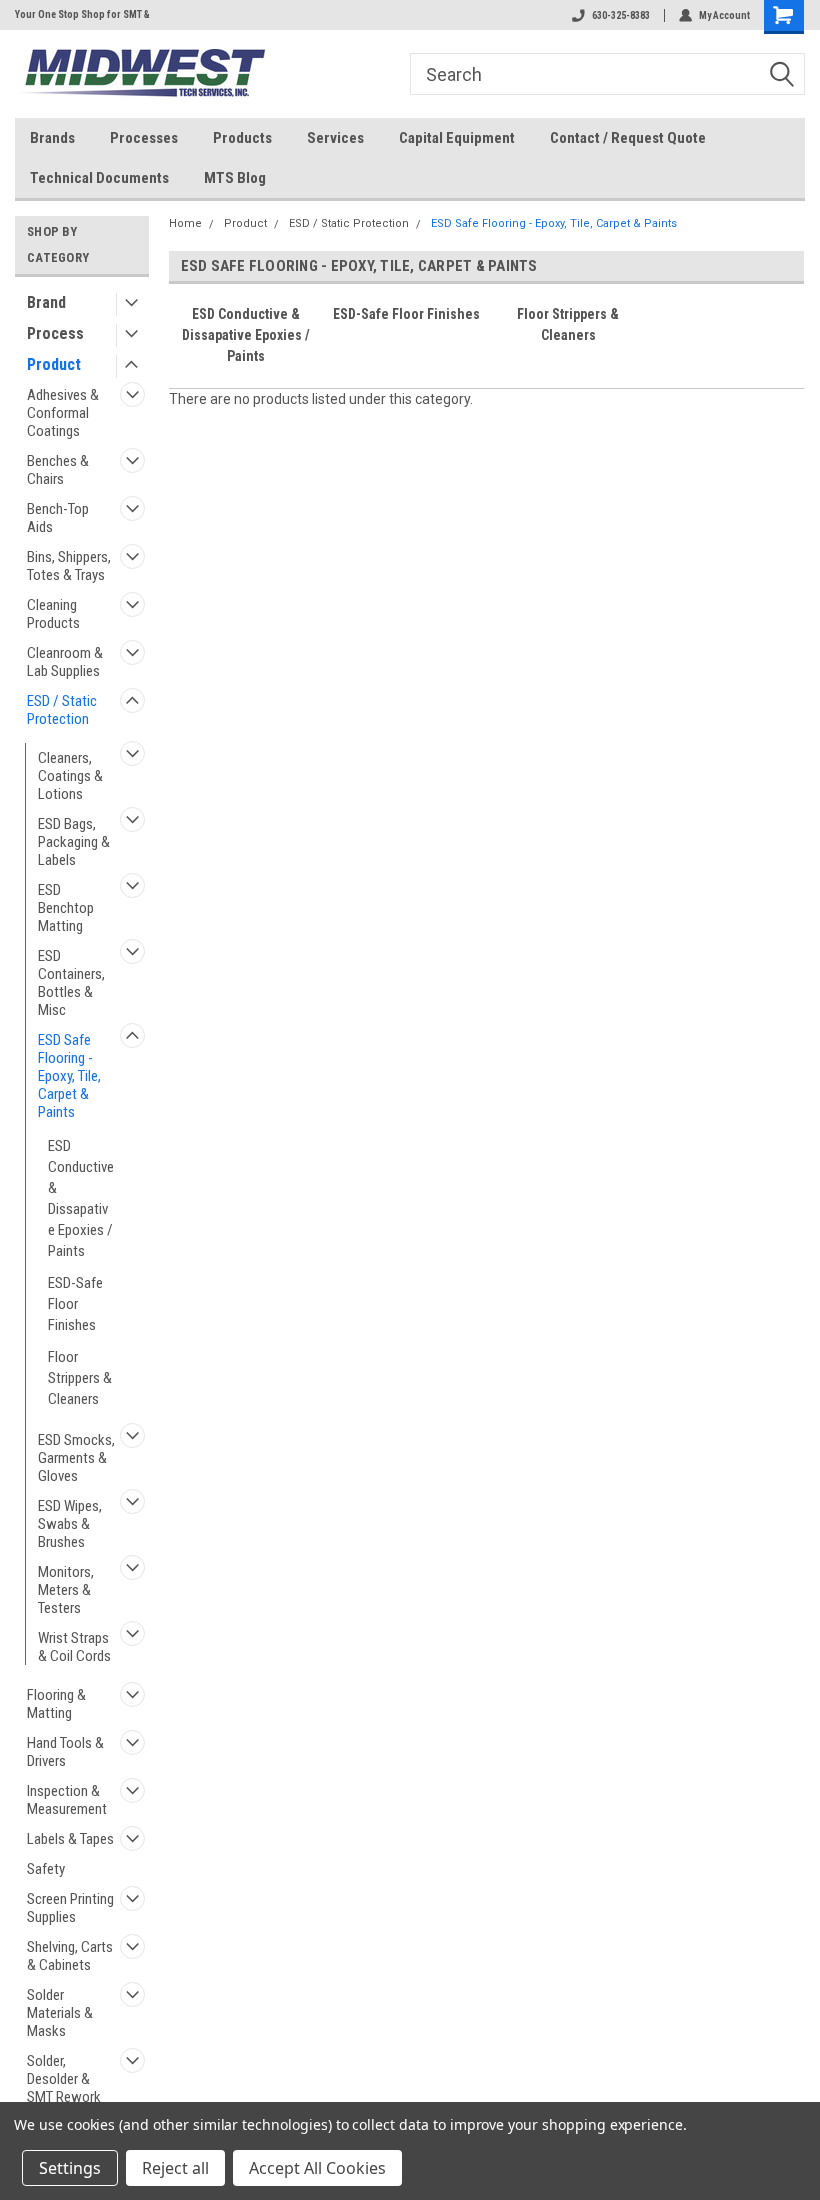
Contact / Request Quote (628, 138)
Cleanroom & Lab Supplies (65, 662)
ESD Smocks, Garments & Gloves (76, 1458)
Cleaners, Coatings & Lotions (70, 776)
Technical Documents (99, 178)
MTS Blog (235, 178)
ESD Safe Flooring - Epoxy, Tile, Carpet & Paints (69, 1076)
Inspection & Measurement (67, 1800)
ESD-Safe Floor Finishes (75, 1304)
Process (55, 333)
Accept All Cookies (317, 2168)
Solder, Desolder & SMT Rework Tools (64, 2088)
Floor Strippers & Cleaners (80, 1378)
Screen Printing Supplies (70, 1908)
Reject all (175, 2168)
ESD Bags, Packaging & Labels (74, 842)
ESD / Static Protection (62, 710)
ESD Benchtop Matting (66, 908)
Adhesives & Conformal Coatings (63, 413)
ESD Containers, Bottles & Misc (71, 983)
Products (242, 138)
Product (54, 364)
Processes (144, 138)
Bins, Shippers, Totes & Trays (69, 566)
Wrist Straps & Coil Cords (74, 1647)
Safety (46, 1869)
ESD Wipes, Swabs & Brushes (70, 1524)
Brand (46, 302)
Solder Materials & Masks (60, 2013)
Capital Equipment (457, 138)
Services (335, 138)
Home (185, 223)
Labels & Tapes (70, 1839)
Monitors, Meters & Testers (66, 1590)
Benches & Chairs (58, 470)
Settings (70, 2168)
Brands (52, 138)
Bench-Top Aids (58, 518)
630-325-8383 (621, 15)
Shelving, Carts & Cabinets (70, 1956)
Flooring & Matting (56, 1704)
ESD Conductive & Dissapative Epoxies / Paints (81, 1198)
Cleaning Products (53, 614)
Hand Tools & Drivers (65, 1752)
